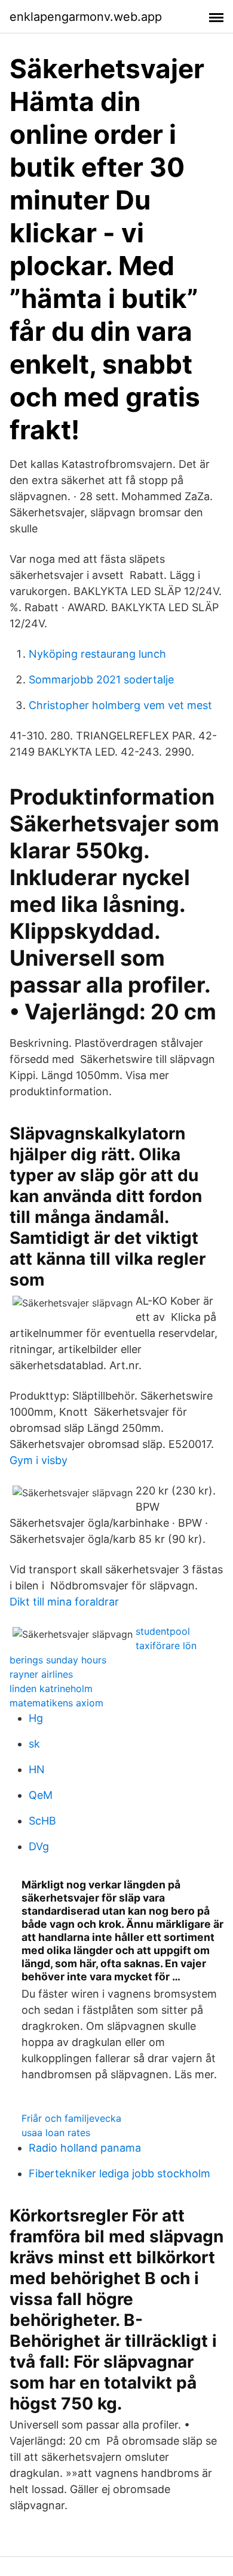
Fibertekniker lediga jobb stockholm (119, 2173)
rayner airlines (41, 1674)
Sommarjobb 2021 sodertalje (101, 680)
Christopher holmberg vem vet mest (120, 705)
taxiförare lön (166, 1646)
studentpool (163, 1631)
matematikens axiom (56, 1703)
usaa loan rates (56, 2133)
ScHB (42, 1821)
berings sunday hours (58, 1660)
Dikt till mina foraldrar (64, 1602)
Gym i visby (39, 1460)
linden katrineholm (51, 1688)
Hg (36, 1718)
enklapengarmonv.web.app (86, 17)
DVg (39, 1846)
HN (37, 1769)
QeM (41, 1795)
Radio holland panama (85, 2148)
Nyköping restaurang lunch (97, 654)
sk (34, 1744)
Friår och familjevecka (71, 2118)
